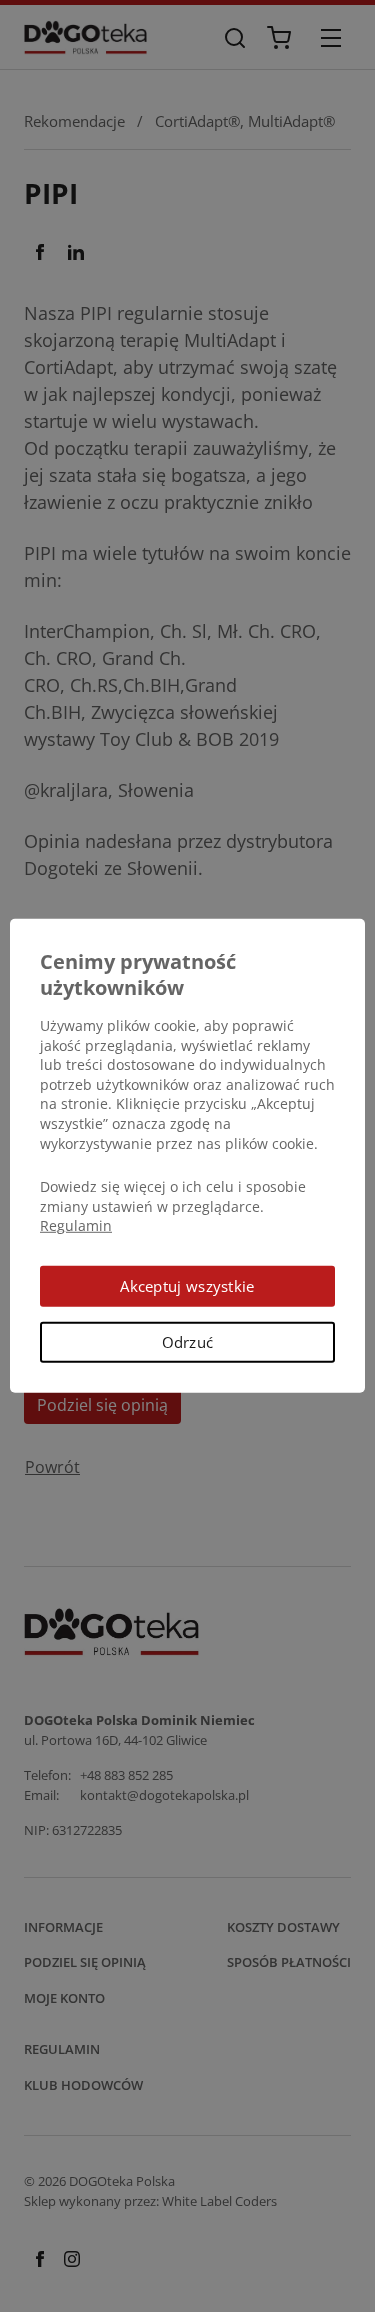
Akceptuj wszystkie (187, 1286)
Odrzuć (188, 1342)
